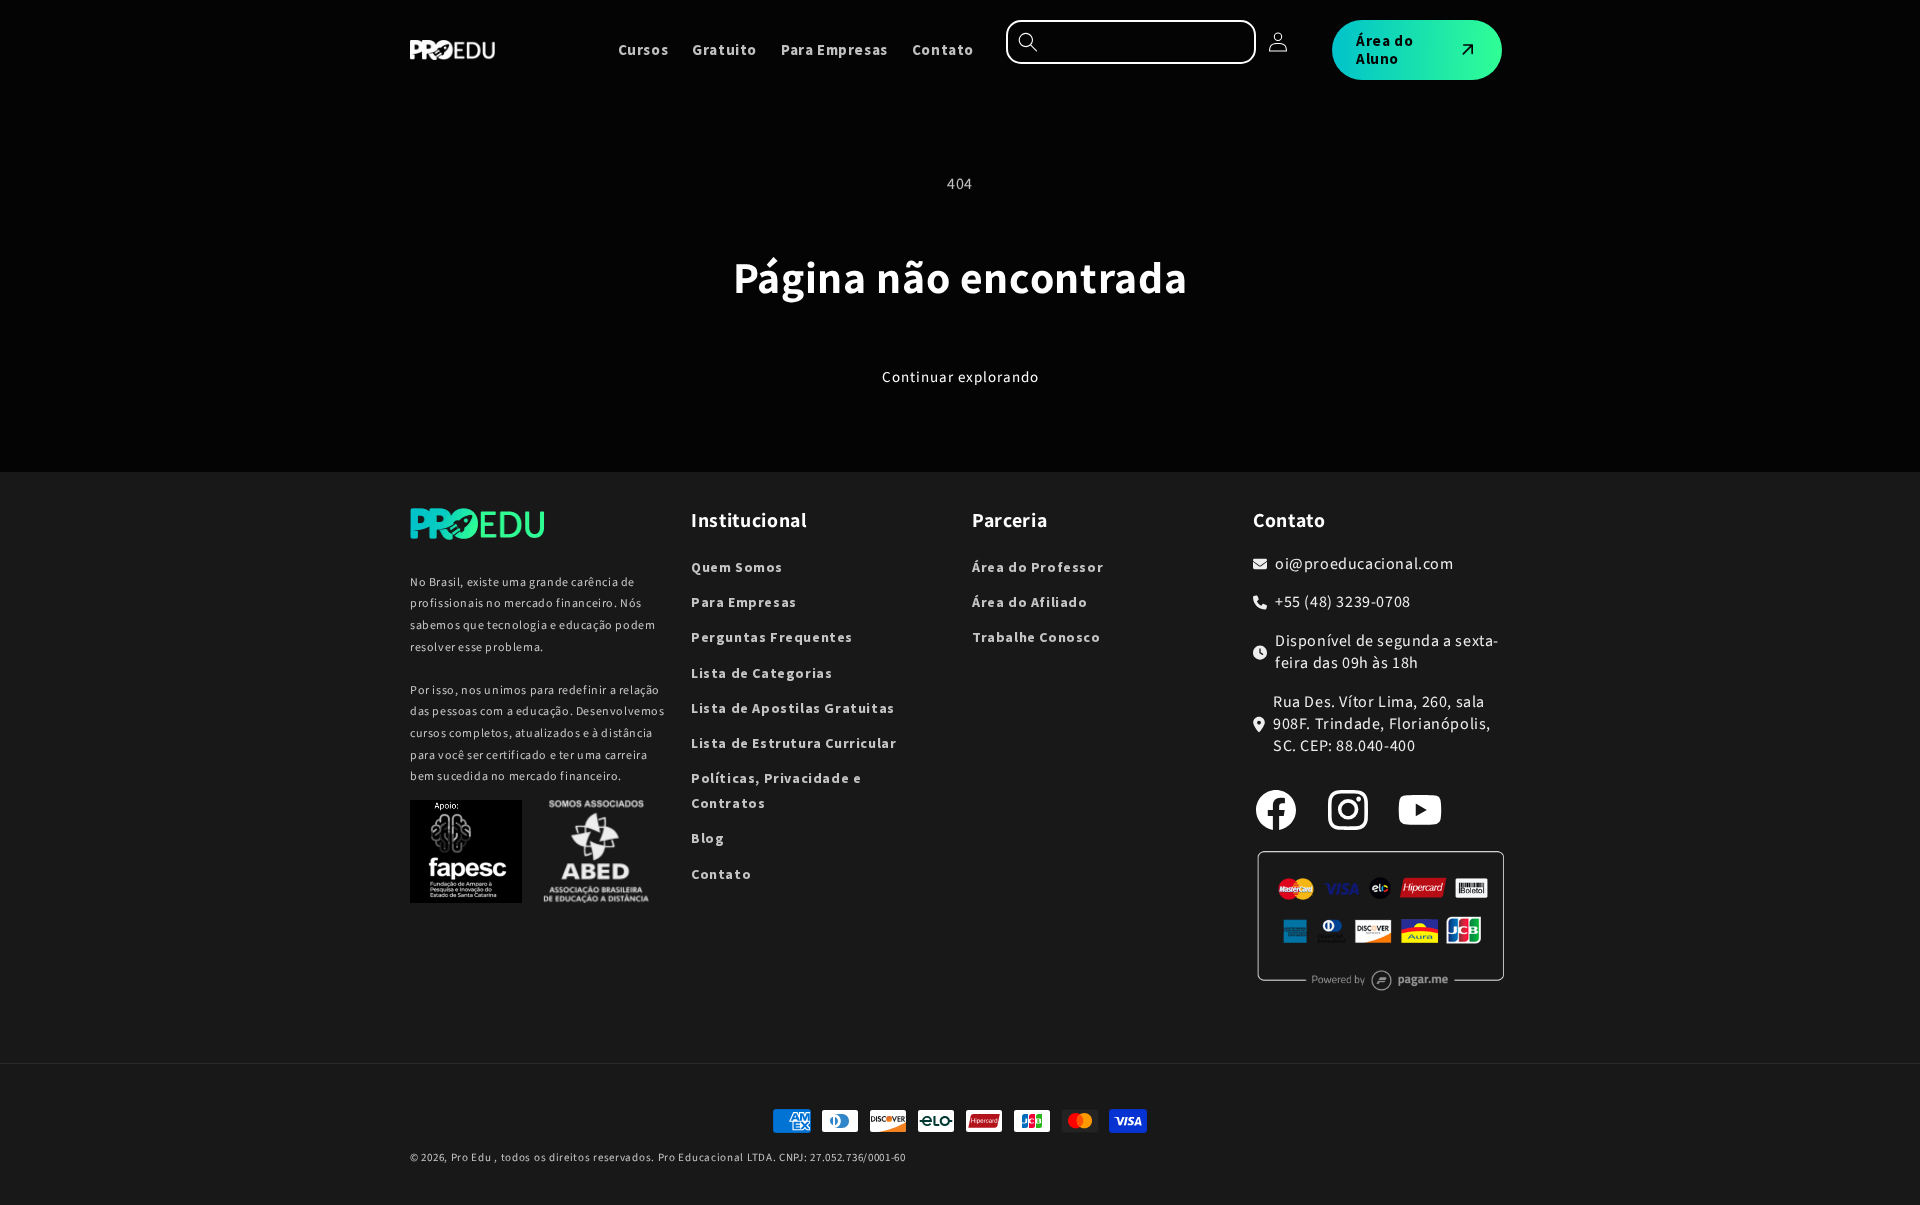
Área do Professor (1037, 567)
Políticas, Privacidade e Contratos (776, 790)
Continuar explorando (960, 377)
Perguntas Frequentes (772, 637)
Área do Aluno (1384, 49)
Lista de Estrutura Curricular (793, 743)
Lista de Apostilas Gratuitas (793, 708)
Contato (721, 874)
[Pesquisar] (1131, 42)
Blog (707, 838)
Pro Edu (471, 1157)
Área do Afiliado (1030, 602)
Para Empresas (744, 602)
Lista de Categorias (761, 673)
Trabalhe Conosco (1036, 637)
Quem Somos (737, 567)
